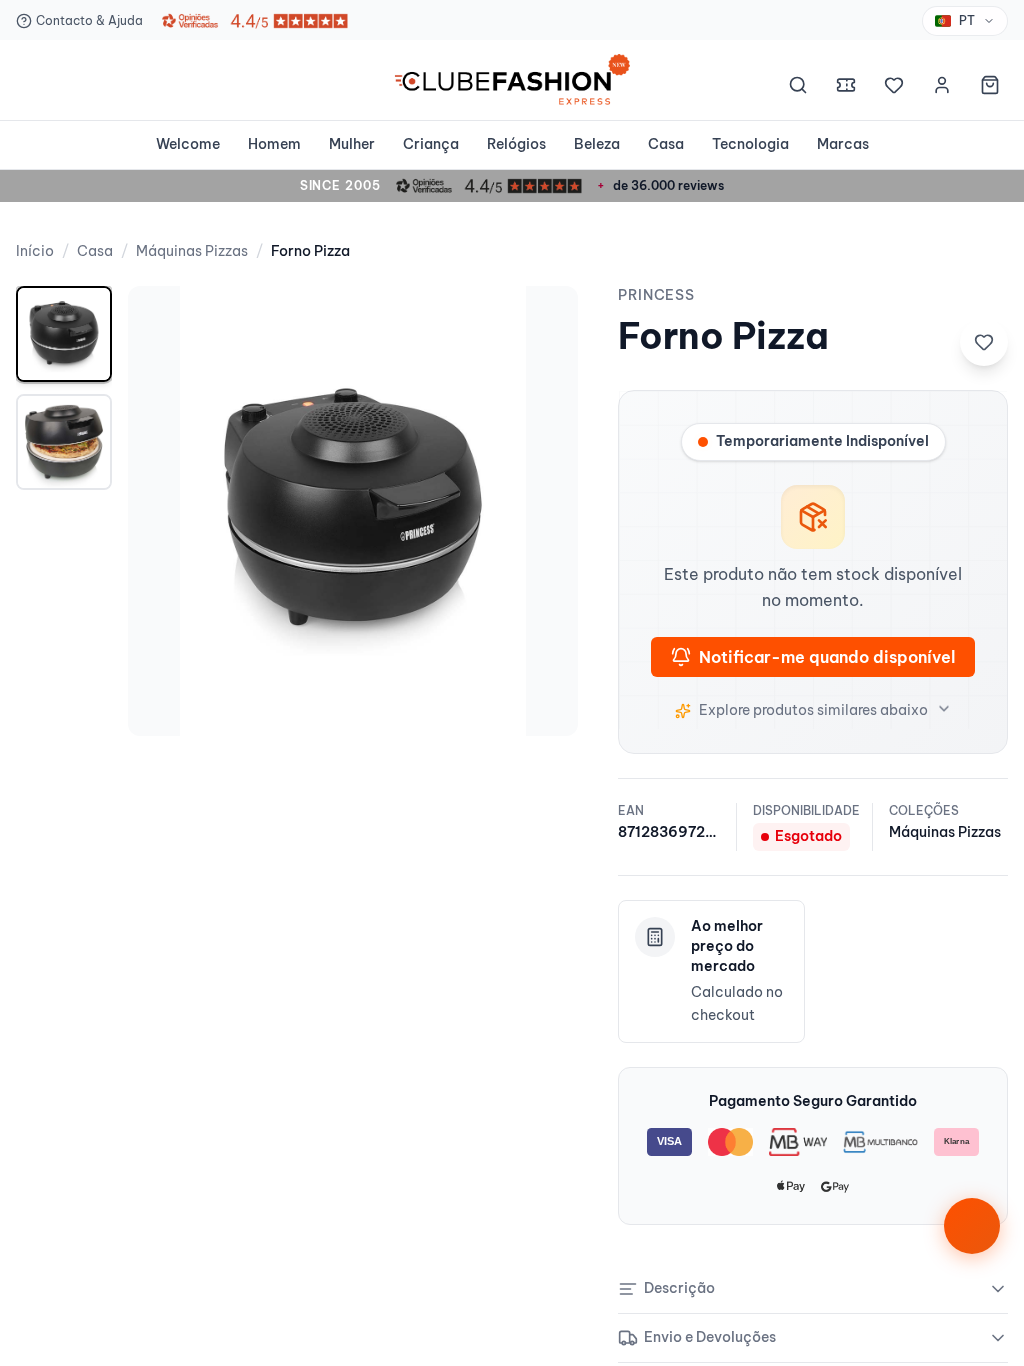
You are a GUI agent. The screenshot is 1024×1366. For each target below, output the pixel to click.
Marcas (843, 144)
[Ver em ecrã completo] (542, 322)
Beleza (597, 144)
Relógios (516, 144)
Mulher (352, 144)
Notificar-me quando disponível (827, 657)
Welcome (188, 144)
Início (35, 251)
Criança (431, 144)
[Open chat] (972, 1226)
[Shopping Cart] (990, 88)
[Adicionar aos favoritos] (984, 342)
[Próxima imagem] (542, 511)
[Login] (942, 88)
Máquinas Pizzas (192, 251)
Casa (666, 144)
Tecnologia (750, 144)
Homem (274, 144)
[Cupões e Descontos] (846, 88)
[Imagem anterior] (164, 511)
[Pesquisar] (798, 88)
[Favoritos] (894, 88)
